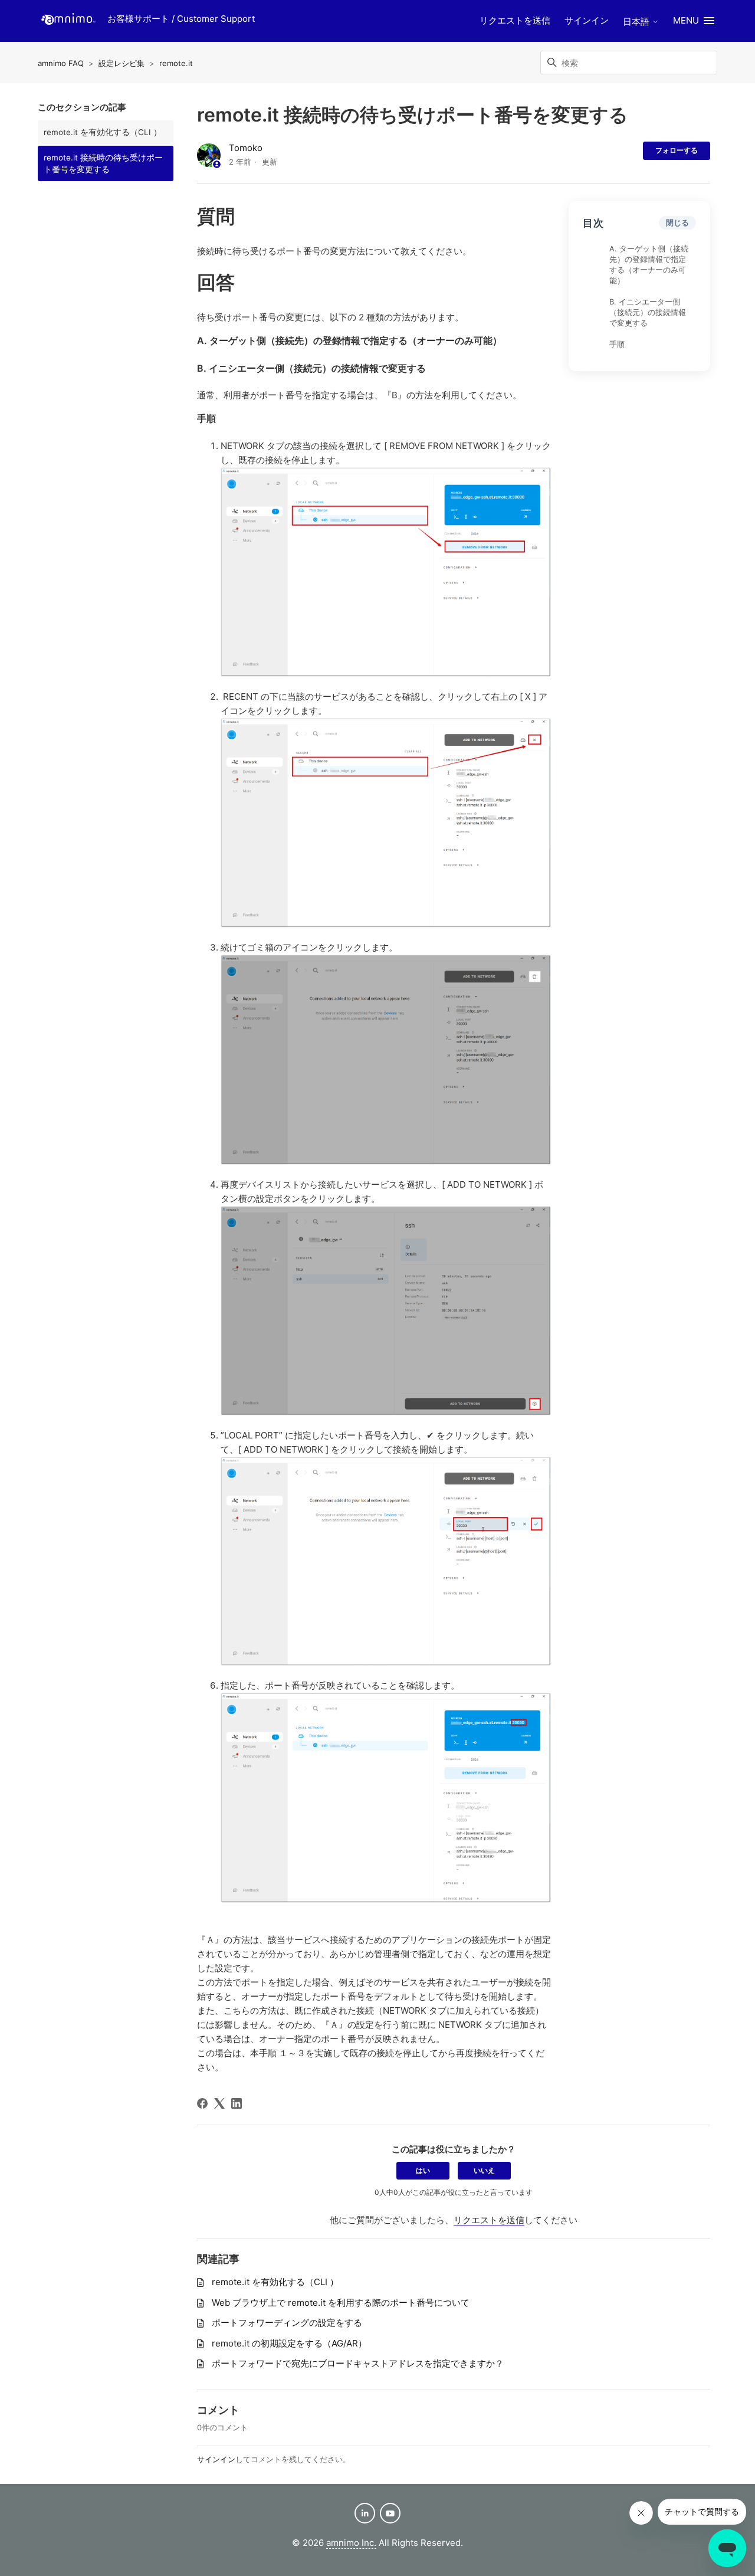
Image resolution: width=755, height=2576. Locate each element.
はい (423, 2170)
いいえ (484, 2170)
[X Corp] (219, 2103)
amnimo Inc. (351, 2543)
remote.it (176, 63)
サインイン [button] (587, 20)
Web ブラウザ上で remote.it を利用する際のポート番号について (341, 2303)
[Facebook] (202, 2103)
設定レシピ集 (122, 63)
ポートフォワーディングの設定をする (287, 2323)
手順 (617, 345)
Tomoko (246, 148)
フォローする (677, 150)
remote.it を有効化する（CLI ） (103, 132)
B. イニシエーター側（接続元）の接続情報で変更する (648, 313)
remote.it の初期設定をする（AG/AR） (289, 2343)
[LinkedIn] (237, 2103)
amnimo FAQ (61, 63)
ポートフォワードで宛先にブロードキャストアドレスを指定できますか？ (358, 2363)
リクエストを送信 (515, 20)
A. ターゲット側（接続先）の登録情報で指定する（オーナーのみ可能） (649, 265)
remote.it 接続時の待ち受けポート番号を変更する (103, 163)
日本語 (637, 22)
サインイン (216, 2459)
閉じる (677, 223)
